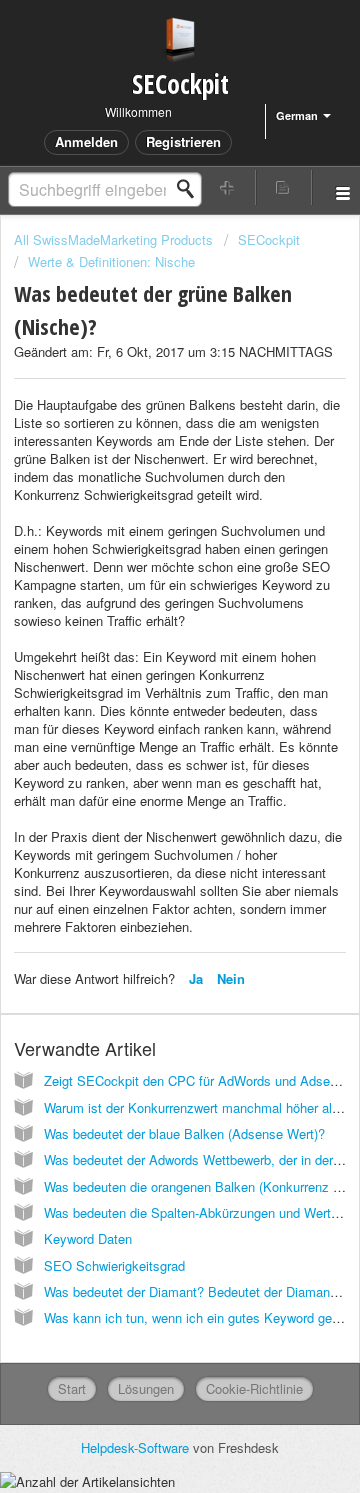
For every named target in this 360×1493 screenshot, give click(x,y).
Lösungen (146, 1388)
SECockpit (269, 239)
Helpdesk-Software (137, 1447)
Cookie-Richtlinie (254, 1388)
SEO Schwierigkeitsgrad (114, 1265)
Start (72, 1388)
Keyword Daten (88, 1238)
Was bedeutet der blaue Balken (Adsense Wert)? (184, 1133)
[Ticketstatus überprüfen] (284, 187)
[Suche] (191, 189)
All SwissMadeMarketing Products (113, 239)
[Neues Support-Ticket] (228, 187)
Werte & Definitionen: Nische (111, 261)
